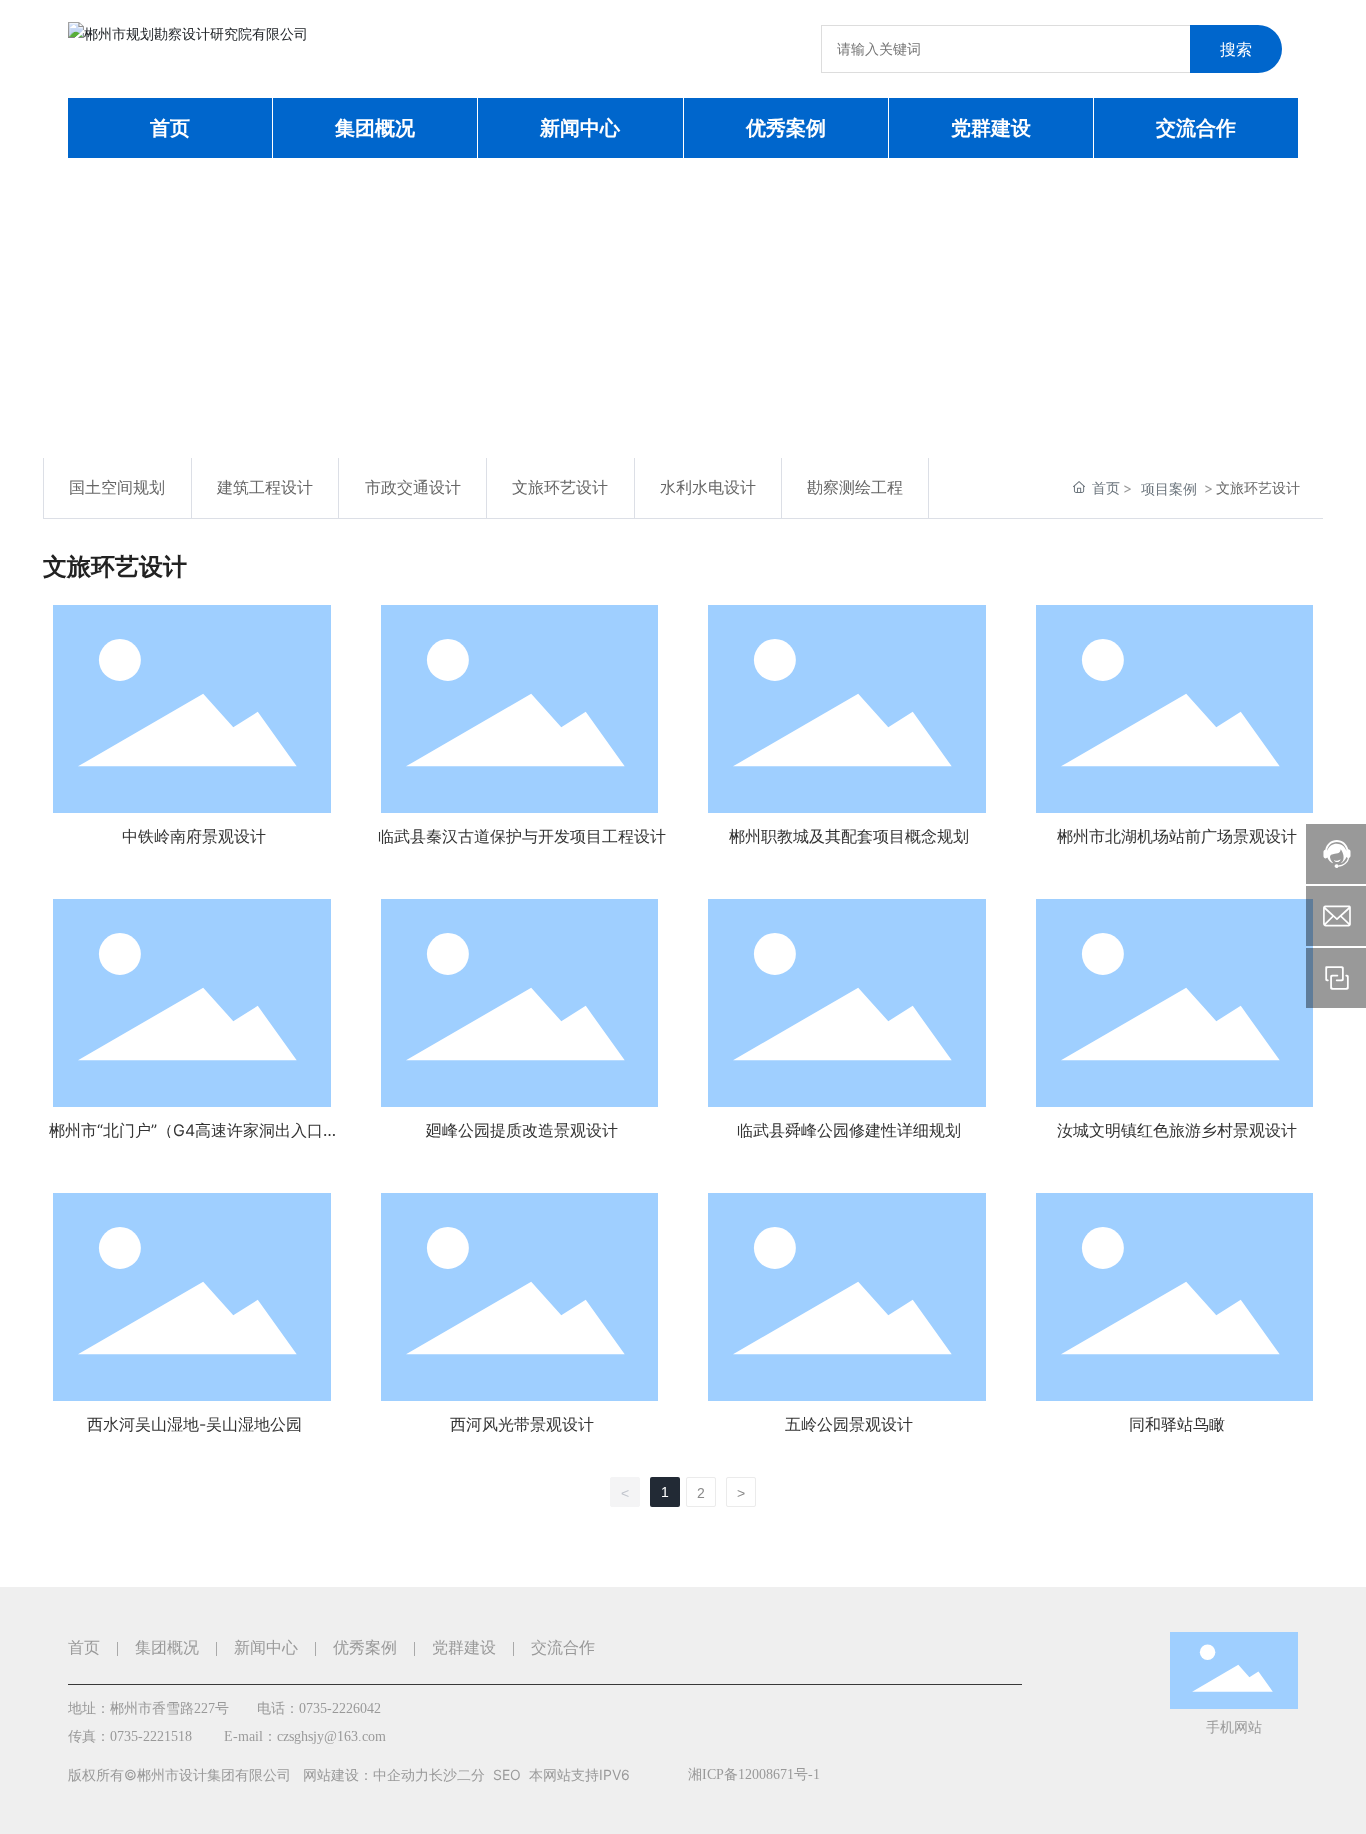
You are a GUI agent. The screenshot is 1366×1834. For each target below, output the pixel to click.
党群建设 (464, 1647)
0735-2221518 (151, 1736)
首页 (84, 1647)
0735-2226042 (340, 1708)
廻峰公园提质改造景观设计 (522, 1130)
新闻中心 (266, 1647)
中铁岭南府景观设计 (194, 836)
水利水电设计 (708, 487)
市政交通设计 (413, 487)
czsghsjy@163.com (331, 1736)
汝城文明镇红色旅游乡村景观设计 (1177, 1130)
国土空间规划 (117, 487)
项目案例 (1169, 488)
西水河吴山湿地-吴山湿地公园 (194, 1424)
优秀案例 (365, 1647)
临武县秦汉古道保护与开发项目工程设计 (522, 836)
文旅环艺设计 (560, 487)
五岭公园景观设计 (849, 1424)
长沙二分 (457, 1774)
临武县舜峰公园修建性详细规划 (849, 1130)
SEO (507, 1774)
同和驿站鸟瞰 (1177, 1424)
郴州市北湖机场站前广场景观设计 (1177, 836)
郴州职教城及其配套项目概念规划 (849, 836)
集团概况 (167, 1647)
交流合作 (563, 1647)
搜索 (1236, 49)
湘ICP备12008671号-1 (754, 1774)
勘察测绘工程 (855, 487)
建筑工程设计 (265, 487)
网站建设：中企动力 (366, 1774)
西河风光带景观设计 (522, 1424)
